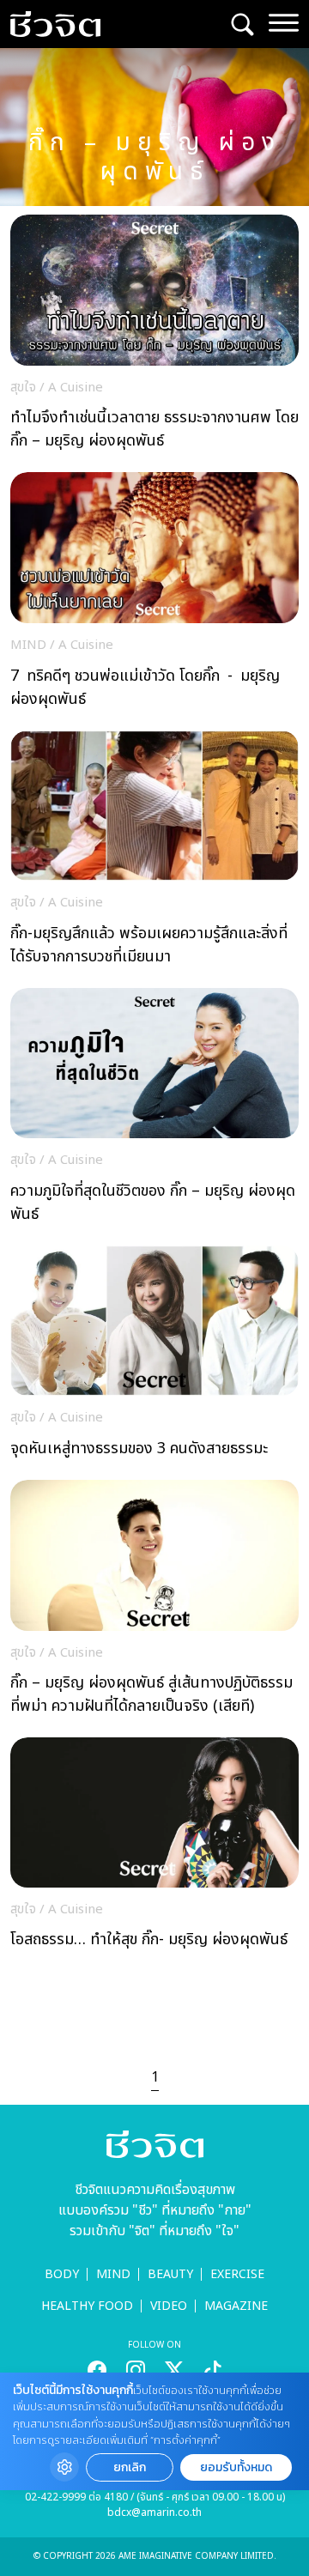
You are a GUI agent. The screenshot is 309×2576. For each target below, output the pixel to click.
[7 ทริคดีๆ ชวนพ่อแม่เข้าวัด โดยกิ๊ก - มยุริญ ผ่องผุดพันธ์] (154, 594)
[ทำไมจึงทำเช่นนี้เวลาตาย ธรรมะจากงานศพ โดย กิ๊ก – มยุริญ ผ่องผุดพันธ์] (154, 337)
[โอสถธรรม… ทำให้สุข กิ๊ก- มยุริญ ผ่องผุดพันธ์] (154, 1848)
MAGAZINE (236, 2306)
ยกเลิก (130, 2467)
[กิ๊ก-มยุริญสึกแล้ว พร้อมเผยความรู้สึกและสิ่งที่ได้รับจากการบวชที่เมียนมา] (154, 853)
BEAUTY (170, 2274)
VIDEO (169, 2306)
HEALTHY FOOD (87, 2306)
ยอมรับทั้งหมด (236, 2467)
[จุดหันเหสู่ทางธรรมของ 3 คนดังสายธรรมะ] (154, 1356)
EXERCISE (237, 2274)
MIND (113, 2274)
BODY (62, 2274)
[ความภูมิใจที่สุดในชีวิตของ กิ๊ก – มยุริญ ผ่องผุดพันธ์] (154, 1110)
